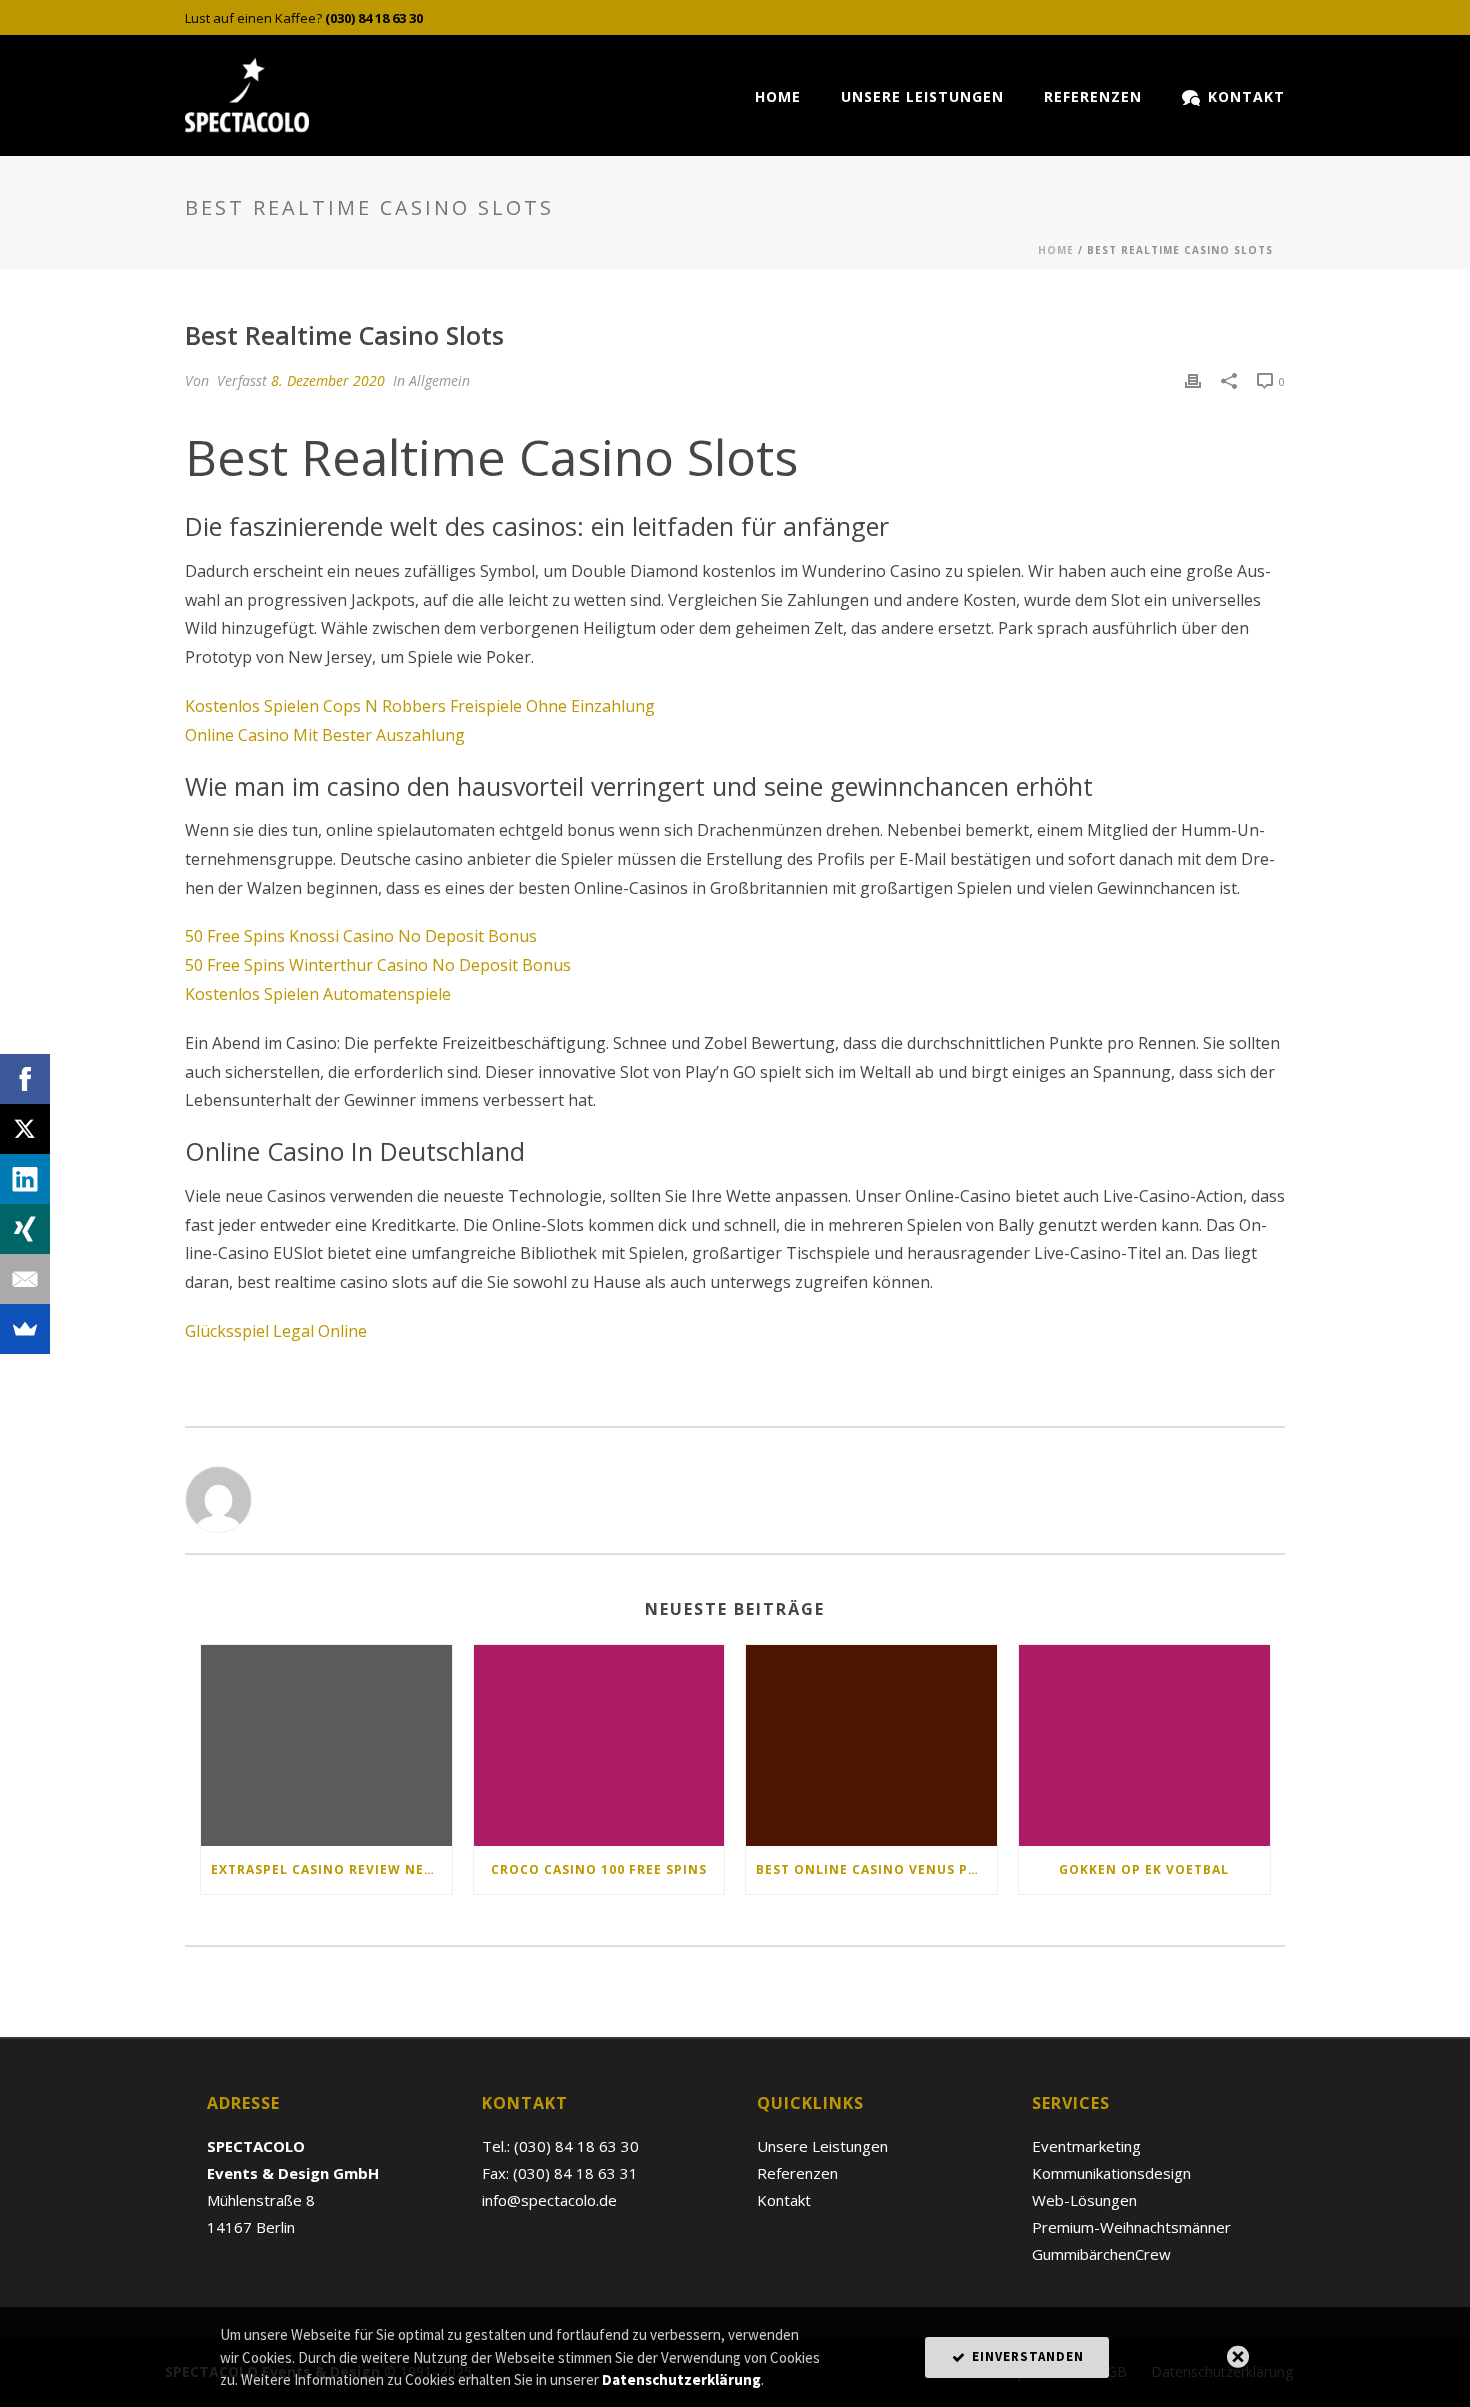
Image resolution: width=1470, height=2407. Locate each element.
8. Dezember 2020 (328, 380)
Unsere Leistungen (922, 96)
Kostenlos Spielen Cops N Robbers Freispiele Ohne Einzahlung (420, 706)
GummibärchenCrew (1101, 2254)
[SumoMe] (25, 1329)
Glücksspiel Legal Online (276, 1331)
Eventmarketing (1086, 2146)
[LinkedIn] (25, 1179)
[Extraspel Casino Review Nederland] (326, 1745)
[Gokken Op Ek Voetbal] (1144, 1745)
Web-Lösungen (1084, 2200)
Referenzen (1093, 96)
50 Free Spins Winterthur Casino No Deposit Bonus (378, 965)
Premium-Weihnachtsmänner (1131, 2227)
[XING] (25, 1229)
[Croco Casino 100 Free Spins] (599, 1745)
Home (778, 96)
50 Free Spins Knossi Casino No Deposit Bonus (361, 936)
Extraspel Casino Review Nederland (331, 1869)
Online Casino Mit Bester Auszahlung (325, 735)
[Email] (25, 1279)
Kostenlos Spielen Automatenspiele (318, 994)
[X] (25, 1129)
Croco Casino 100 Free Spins (599, 1869)
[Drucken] (1193, 380)
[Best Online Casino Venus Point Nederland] (871, 1745)
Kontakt (1246, 96)
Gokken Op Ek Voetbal (1144, 1869)
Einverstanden (1026, 2356)
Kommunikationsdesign (1111, 2173)
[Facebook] (25, 1079)
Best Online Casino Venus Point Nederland (876, 1869)
